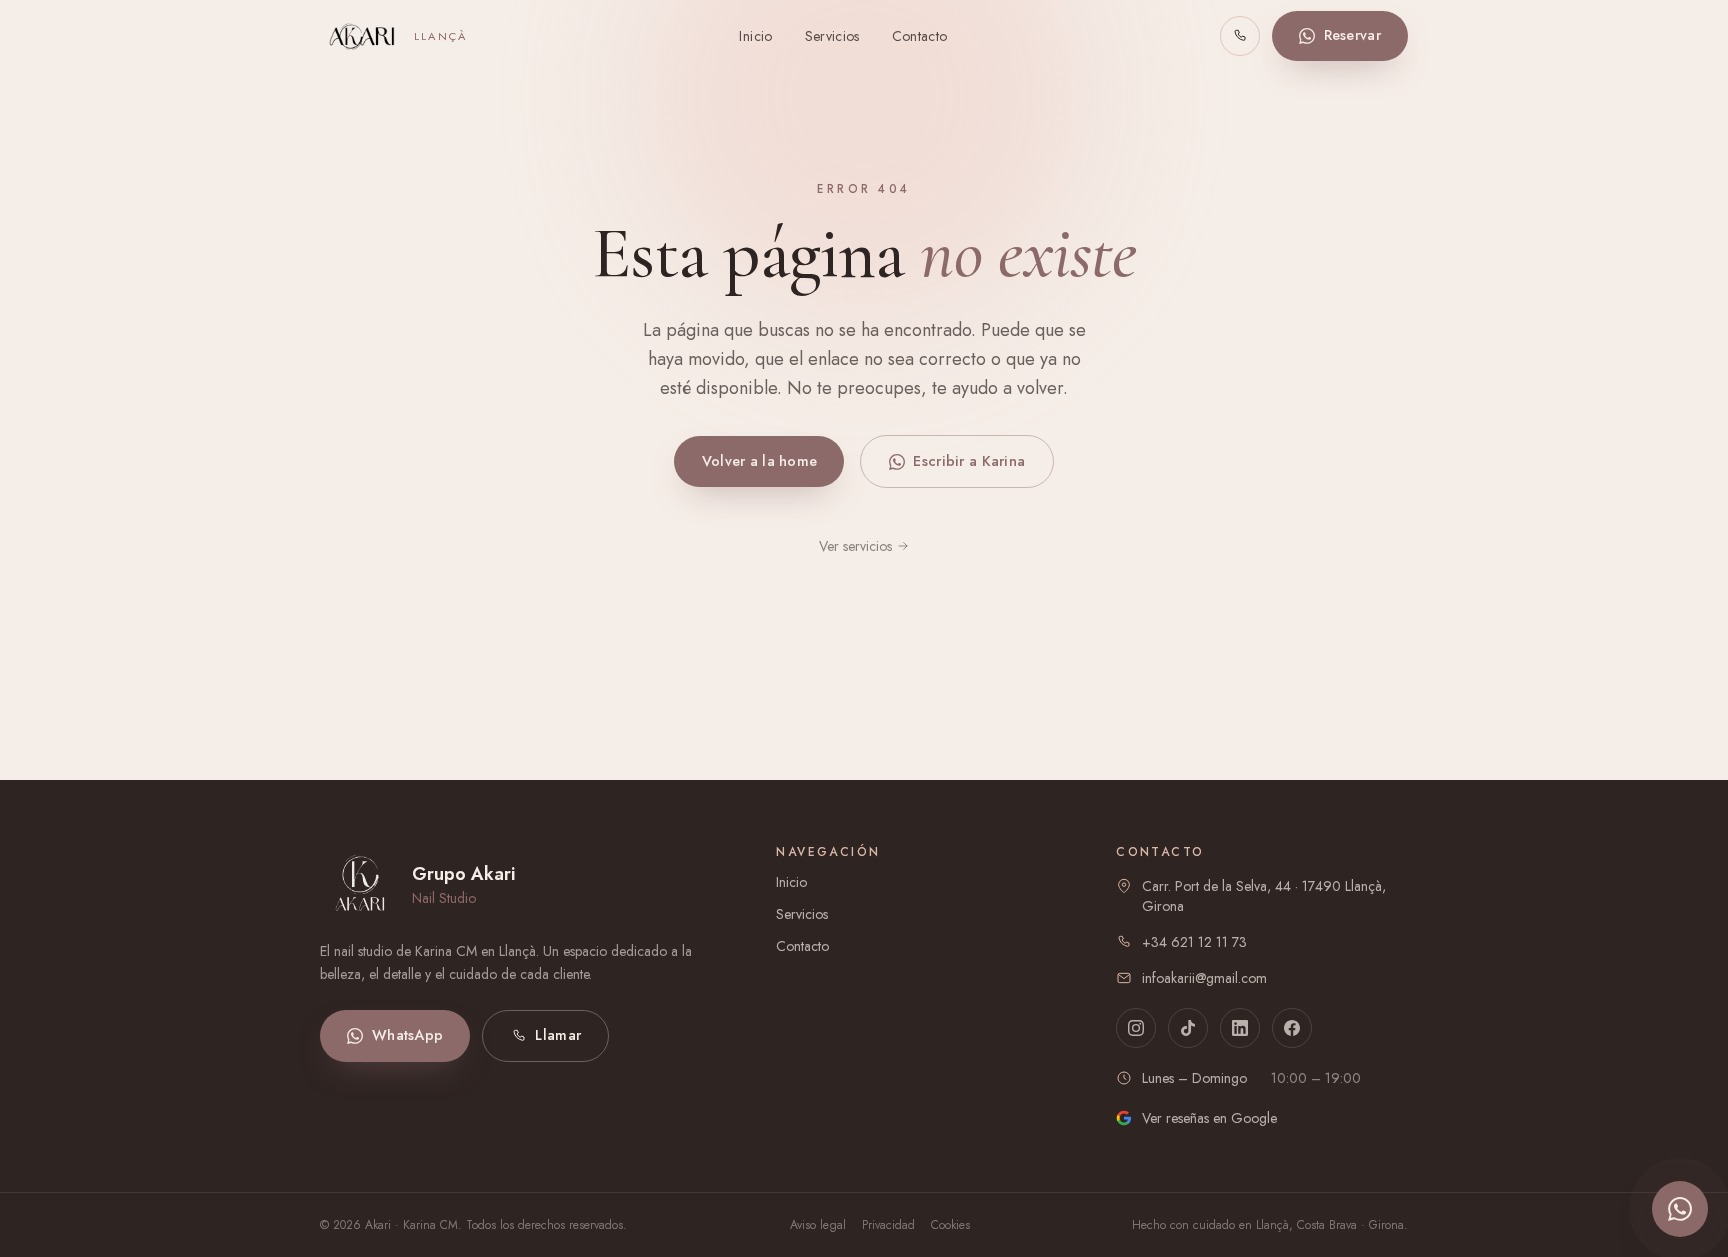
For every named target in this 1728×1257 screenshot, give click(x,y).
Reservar (1352, 35)
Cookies (950, 1225)
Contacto (920, 36)
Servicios (832, 36)
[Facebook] (1292, 1028)
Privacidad (888, 1225)
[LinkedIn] (1240, 1028)
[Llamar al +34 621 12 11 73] (1240, 36)
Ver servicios (855, 546)
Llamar (558, 1035)
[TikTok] (1188, 1028)
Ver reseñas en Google (1209, 1118)
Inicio (755, 36)
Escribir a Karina (969, 461)
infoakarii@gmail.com (1204, 978)
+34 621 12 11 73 (1194, 942)
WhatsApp (407, 1035)
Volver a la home (760, 461)
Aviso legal (818, 1225)
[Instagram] (1136, 1028)
